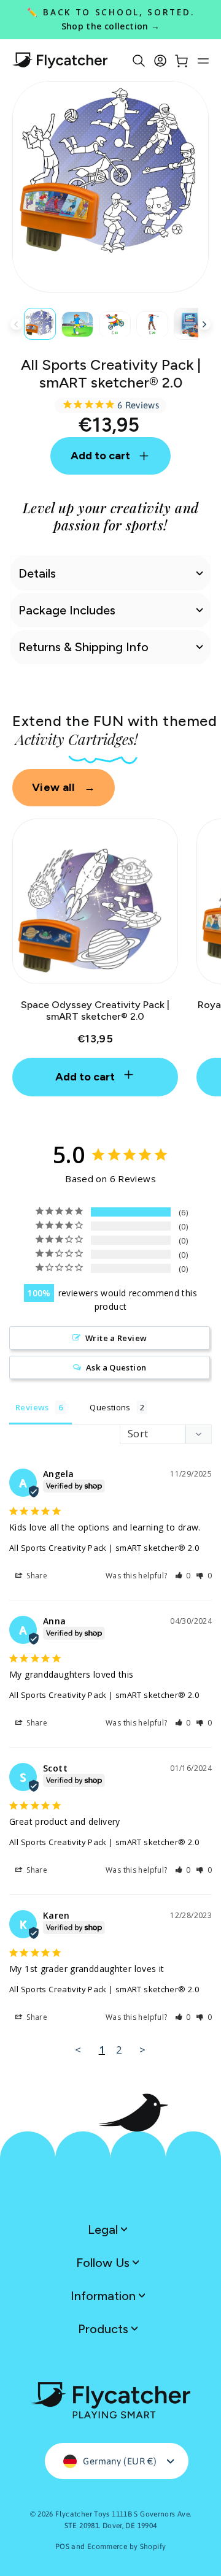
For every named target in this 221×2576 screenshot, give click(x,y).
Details (37, 573)
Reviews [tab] (32, 1407)
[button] (183, 1576)
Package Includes (67, 610)
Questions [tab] (110, 1407)
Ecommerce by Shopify (127, 2547)
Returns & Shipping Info (83, 647)
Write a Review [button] (116, 1338)
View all (64, 787)
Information (105, 2296)
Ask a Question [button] (116, 1367)
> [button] (142, 2050)
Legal (104, 2230)
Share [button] (36, 1576)
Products (105, 2329)
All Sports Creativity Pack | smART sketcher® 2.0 (104, 1548)
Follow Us (104, 2263)
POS (62, 2547)
